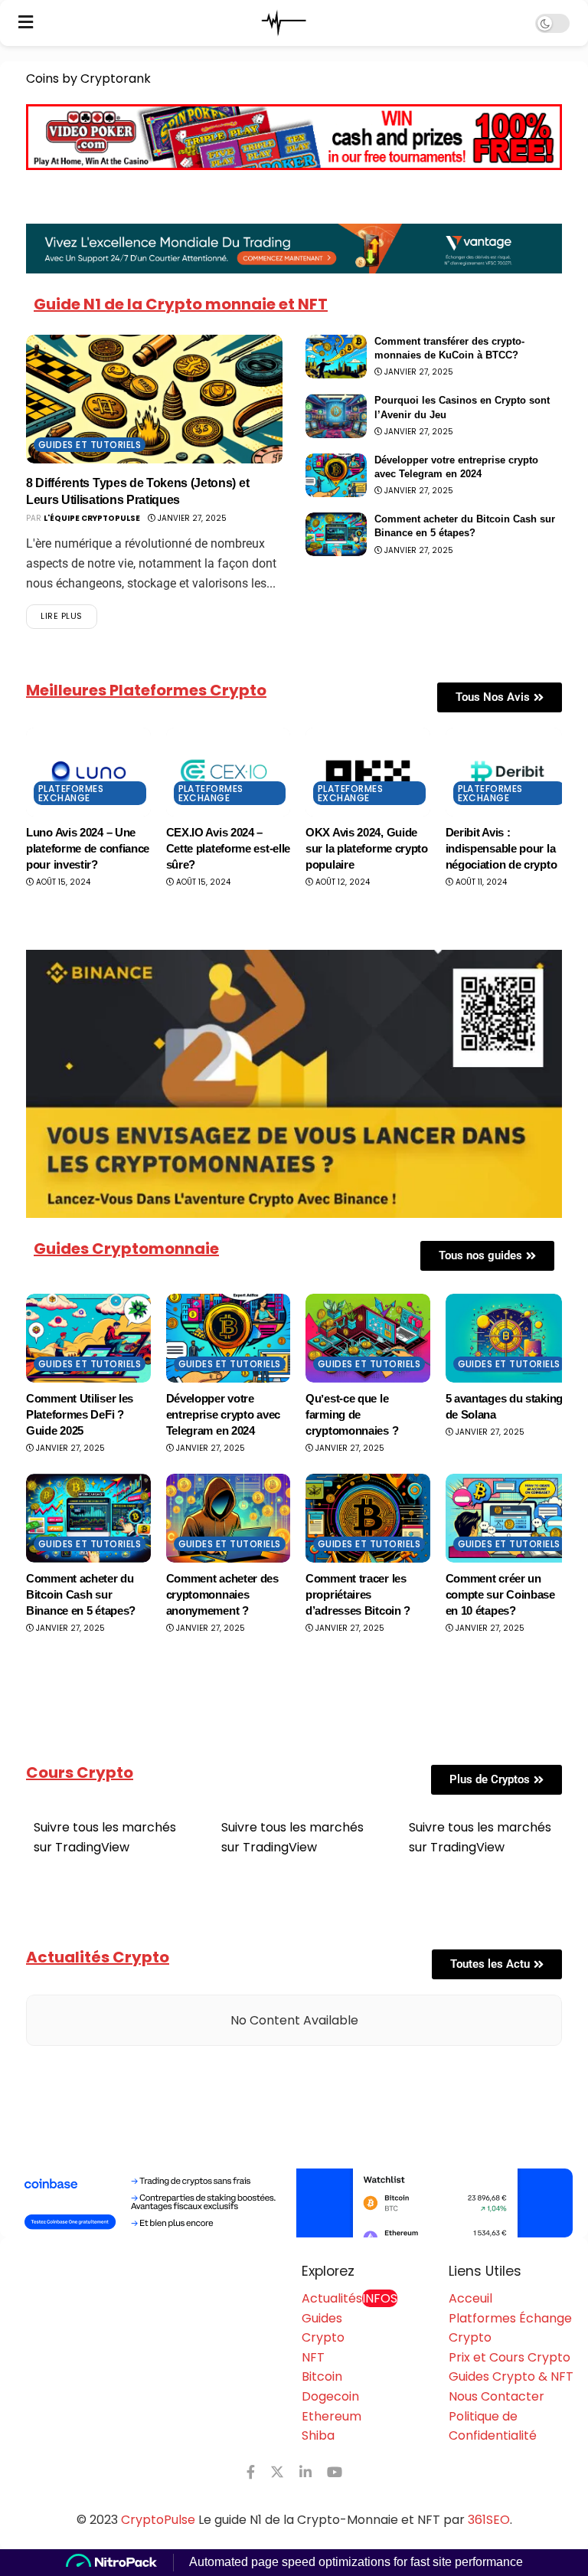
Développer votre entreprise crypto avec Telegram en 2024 (223, 1414)
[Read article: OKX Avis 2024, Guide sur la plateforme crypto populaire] (368, 772)
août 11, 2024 (480, 882)
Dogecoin (330, 2396)
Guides (322, 2318)
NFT (313, 2357)
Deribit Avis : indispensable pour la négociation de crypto (501, 848)
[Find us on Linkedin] (305, 2472)
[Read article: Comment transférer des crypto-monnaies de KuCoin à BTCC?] (336, 357)
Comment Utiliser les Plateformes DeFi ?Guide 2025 (80, 1414)
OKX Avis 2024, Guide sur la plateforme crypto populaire (367, 848)
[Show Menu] (26, 23)
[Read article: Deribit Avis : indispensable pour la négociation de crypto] (508, 772)
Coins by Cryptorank (88, 79)
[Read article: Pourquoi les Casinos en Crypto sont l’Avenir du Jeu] (336, 416)
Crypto (323, 2337)
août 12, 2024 (341, 882)
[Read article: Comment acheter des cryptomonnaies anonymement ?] (229, 1518)
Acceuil (470, 2298)
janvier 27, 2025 (191, 518)
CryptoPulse (158, 2520)
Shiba (318, 2435)
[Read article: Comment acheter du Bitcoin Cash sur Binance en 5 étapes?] (336, 534)
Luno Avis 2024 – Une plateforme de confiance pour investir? (88, 848)
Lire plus (69, 613)
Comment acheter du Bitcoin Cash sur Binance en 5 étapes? (81, 1594)
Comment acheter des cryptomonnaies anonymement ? (222, 1594)
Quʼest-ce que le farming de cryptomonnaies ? (352, 1414)
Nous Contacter (497, 2396)
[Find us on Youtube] (335, 2472)
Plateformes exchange (71, 793)
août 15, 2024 (62, 882)
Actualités (350, 2298)
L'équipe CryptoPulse (92, 518)
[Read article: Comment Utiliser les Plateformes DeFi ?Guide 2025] (88, 1338)
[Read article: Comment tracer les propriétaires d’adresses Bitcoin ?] (368, 1518)
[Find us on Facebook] (251, 2472)
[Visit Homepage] (284, 23)
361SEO (489, 2520)
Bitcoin (322, 2376)
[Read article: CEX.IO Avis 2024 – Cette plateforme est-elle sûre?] (229, 772)
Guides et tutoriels (90, 445)
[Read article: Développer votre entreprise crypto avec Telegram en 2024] (336, 475)
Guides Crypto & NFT (511, 2376)
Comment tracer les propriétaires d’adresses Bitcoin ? (358, 1594)
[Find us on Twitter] (277, 2472)
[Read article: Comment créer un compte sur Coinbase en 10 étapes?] (508, 1518)
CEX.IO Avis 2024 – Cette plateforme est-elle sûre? (229, 848)
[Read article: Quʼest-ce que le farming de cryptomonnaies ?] (368, 1338)
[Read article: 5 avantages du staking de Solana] (508, 1338)
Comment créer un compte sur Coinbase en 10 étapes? (500, 1594)
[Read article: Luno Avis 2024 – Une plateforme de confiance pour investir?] (88, 772)
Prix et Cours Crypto (510, 2357)
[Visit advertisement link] (294, 2203)
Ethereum (332, 2416)
